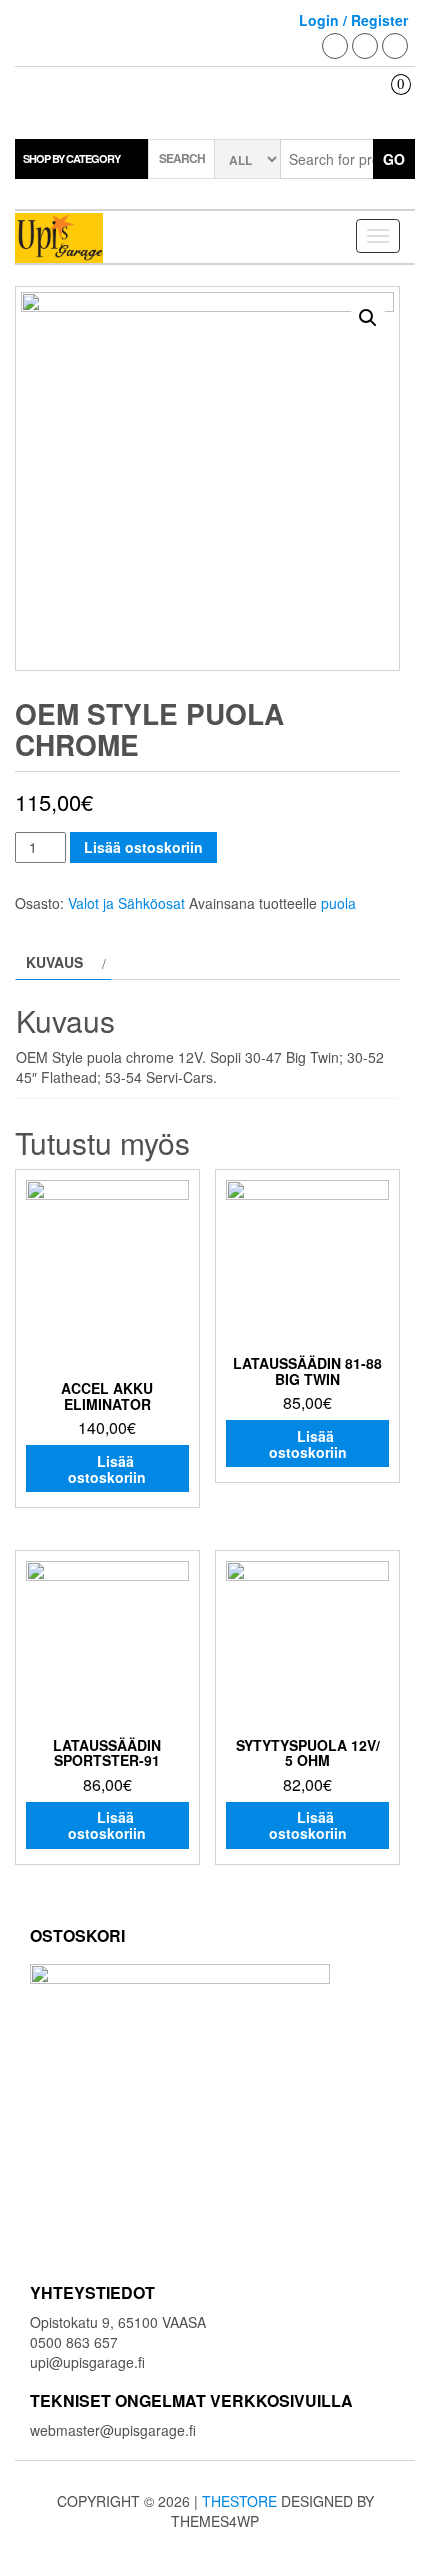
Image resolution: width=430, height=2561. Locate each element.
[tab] (63, 962)
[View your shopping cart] (386, 102)
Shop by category (71, 158)
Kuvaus (54, 962)
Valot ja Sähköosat (126, 903)
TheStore (239, 2501)
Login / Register (353, 20)
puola (338, 903)
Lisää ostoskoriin (143, 847)
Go (394, 159)
